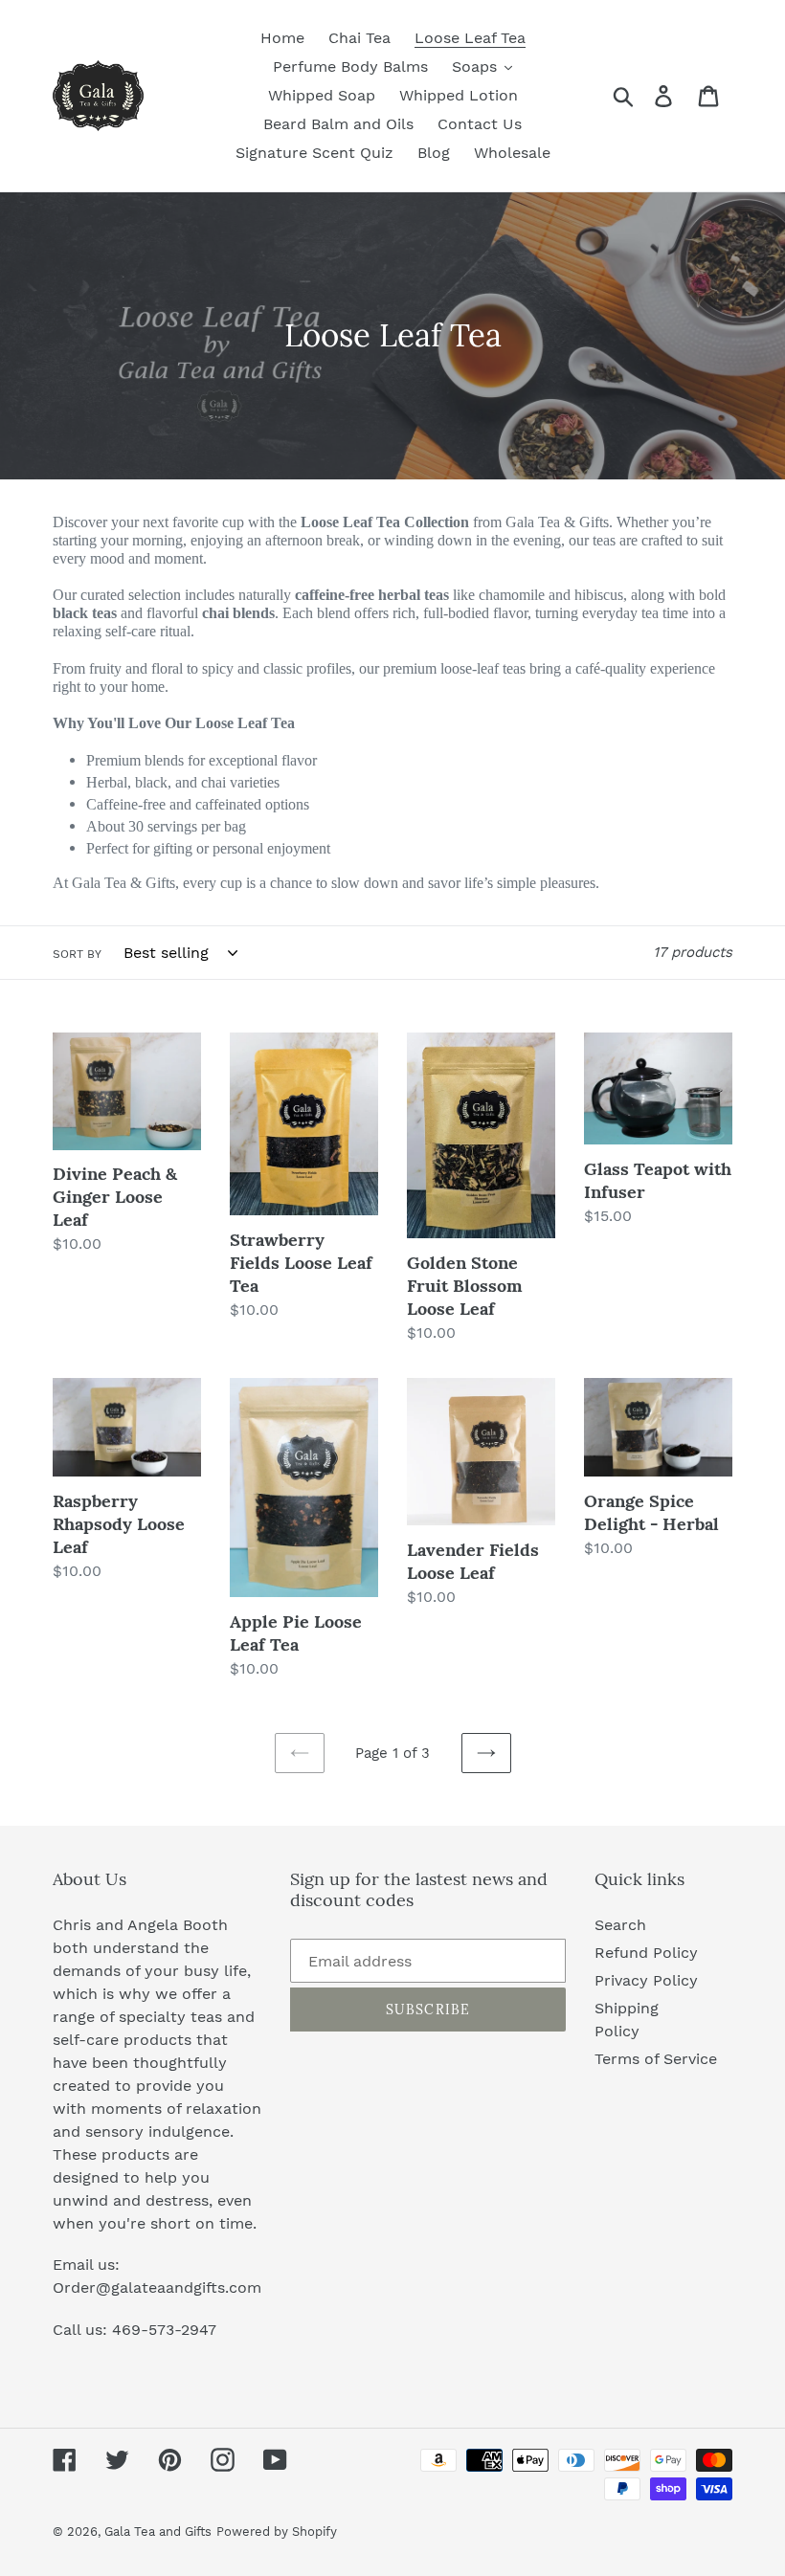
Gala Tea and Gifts (158, 2532)
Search (620, 1925)
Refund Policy (646, 1953)
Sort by (77, 954)
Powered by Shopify (277, 2532)
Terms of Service (656, 2059)
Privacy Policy (646, 1980)
